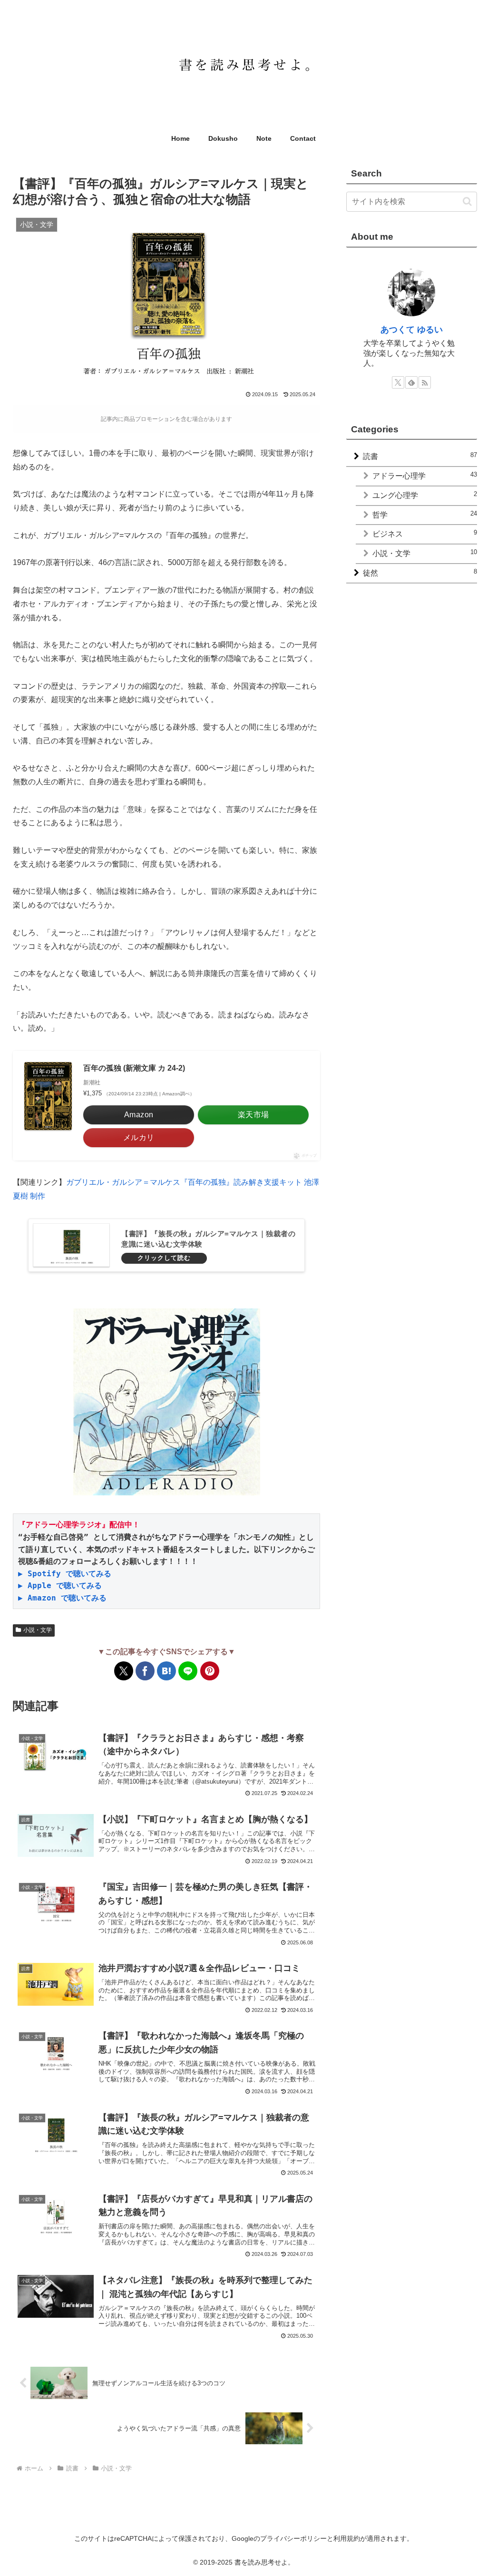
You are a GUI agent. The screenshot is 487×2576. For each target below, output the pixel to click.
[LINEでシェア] (188, 1671)
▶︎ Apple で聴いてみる (60, 1586)
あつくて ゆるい (412, 330)
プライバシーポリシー (293, 2538)
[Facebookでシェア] (145, 1671)
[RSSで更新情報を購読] (425, 382)
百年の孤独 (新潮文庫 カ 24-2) (134, 1068)
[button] (467, 201)
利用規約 (347, 2538)
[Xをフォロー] (398, 382)
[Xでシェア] (124, 1671)
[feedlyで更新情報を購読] (411, 382)
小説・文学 (38, 1630)
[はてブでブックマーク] (166, 1671)
